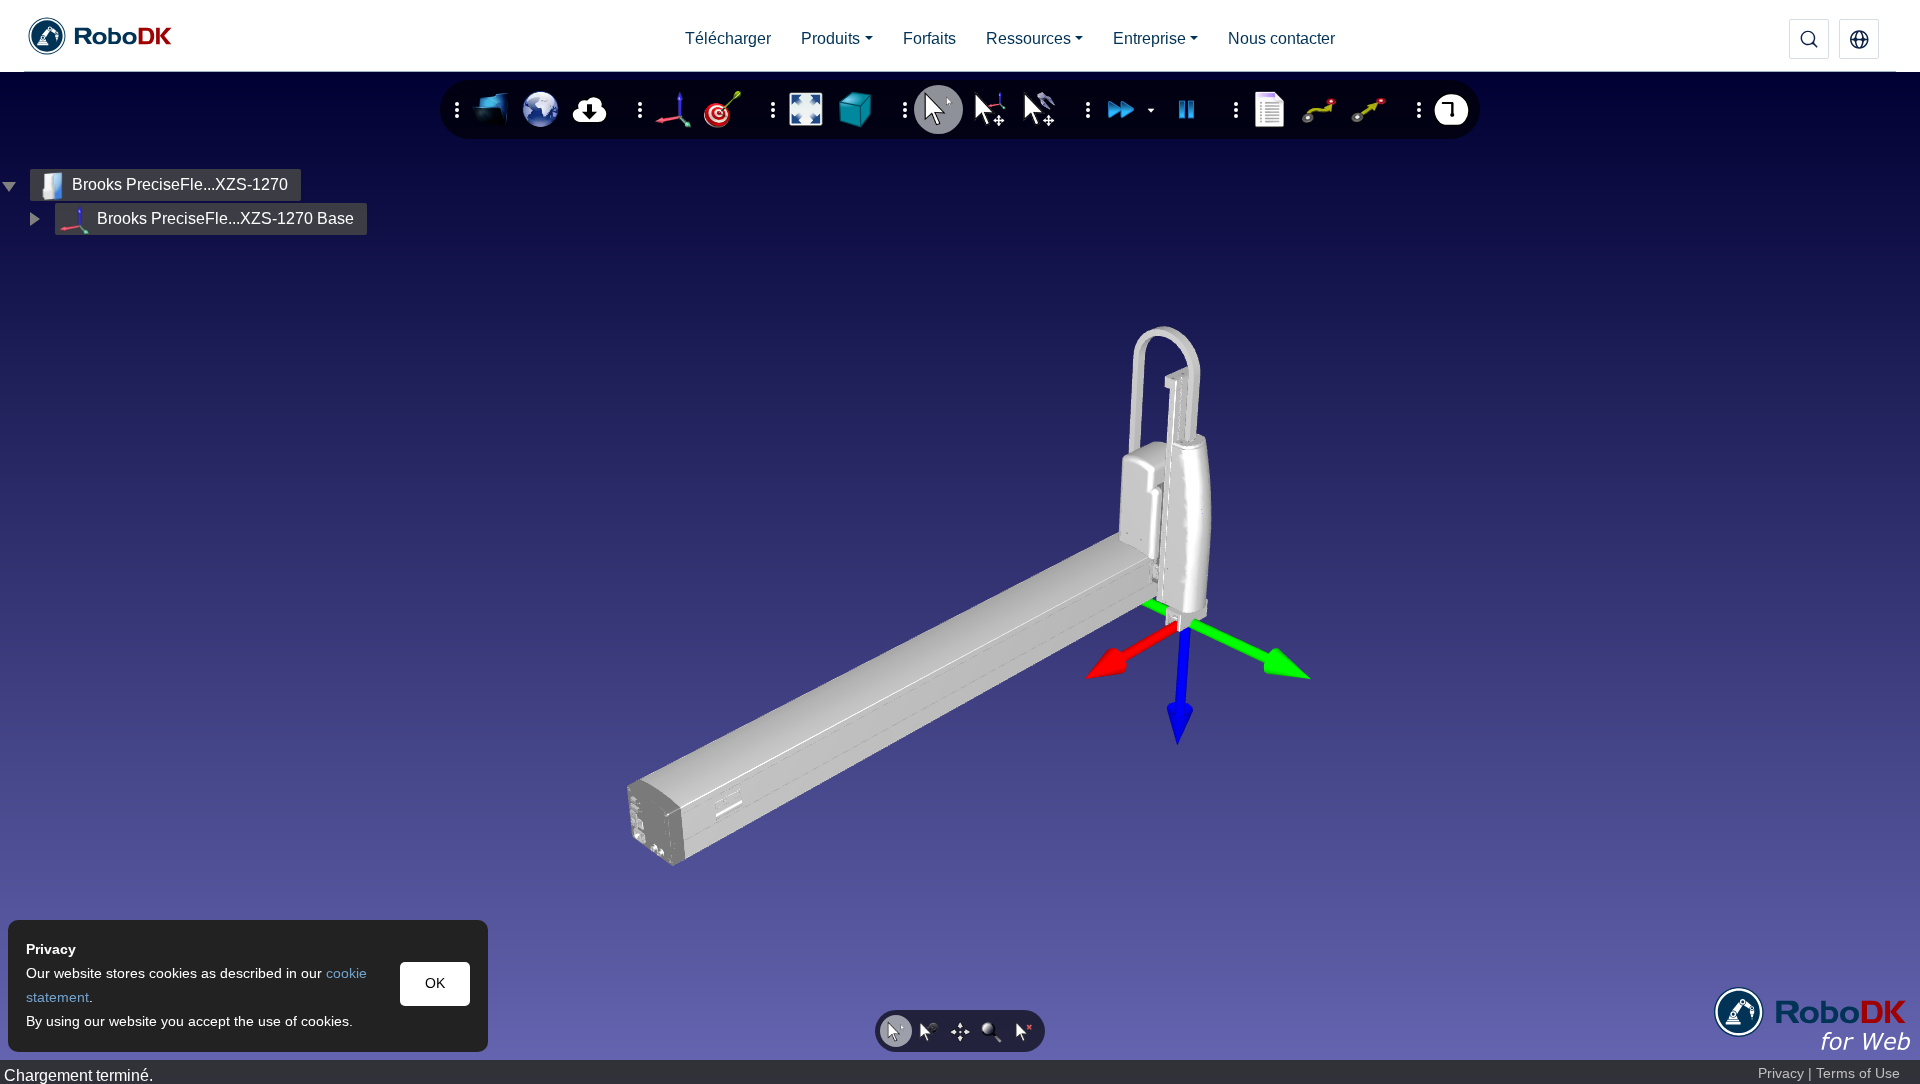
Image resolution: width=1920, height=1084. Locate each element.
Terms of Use (1858, 1073)
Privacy (1781, 1073)
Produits (830, 38)
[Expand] (34, 219)
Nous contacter (1281, 38)
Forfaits (929, 38)
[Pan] (960, 1031)
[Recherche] (1809, 39)
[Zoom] (992, 1031)
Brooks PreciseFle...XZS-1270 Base (225, 218)
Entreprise (1149, 38)
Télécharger (728, 38)
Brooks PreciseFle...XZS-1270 (180, 184)
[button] (1859, 39)
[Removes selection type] (1024, 1031)
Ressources (1028, 38)
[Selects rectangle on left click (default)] (896, 1031)
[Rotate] (928, 1031)
